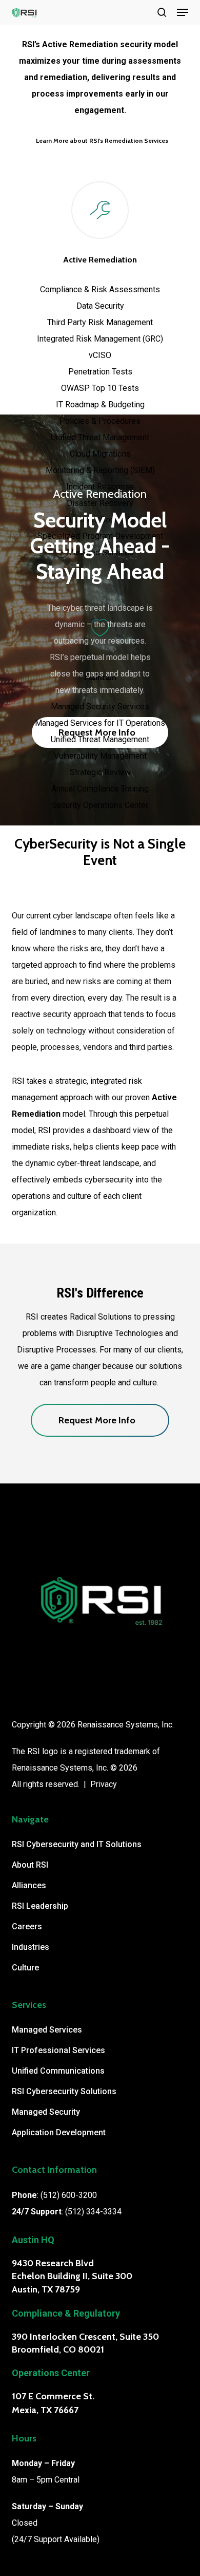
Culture (25, 1968)
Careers (27, 1926)
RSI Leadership (40, 1906)
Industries (31, 1947)
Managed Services (47, 2030)
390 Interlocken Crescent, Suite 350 (85, 2337)
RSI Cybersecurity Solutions (64, 2091)
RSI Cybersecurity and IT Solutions (77, 1844)
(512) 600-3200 (69, 2195)
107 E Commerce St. (53, 2396)
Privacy (104, 1784)
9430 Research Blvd (53, 2263)
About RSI (30, 1865)
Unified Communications (58, 2071)
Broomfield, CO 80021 (58, 2349)
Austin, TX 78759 (46, 2289)
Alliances (29, 1885)
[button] (183, 12)
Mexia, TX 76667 (45, 2410)
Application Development (59, 2132)
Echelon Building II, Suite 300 (72, 2276)
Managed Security (46, 2112)
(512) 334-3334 (93, 2212)
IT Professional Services (58, 2050)
